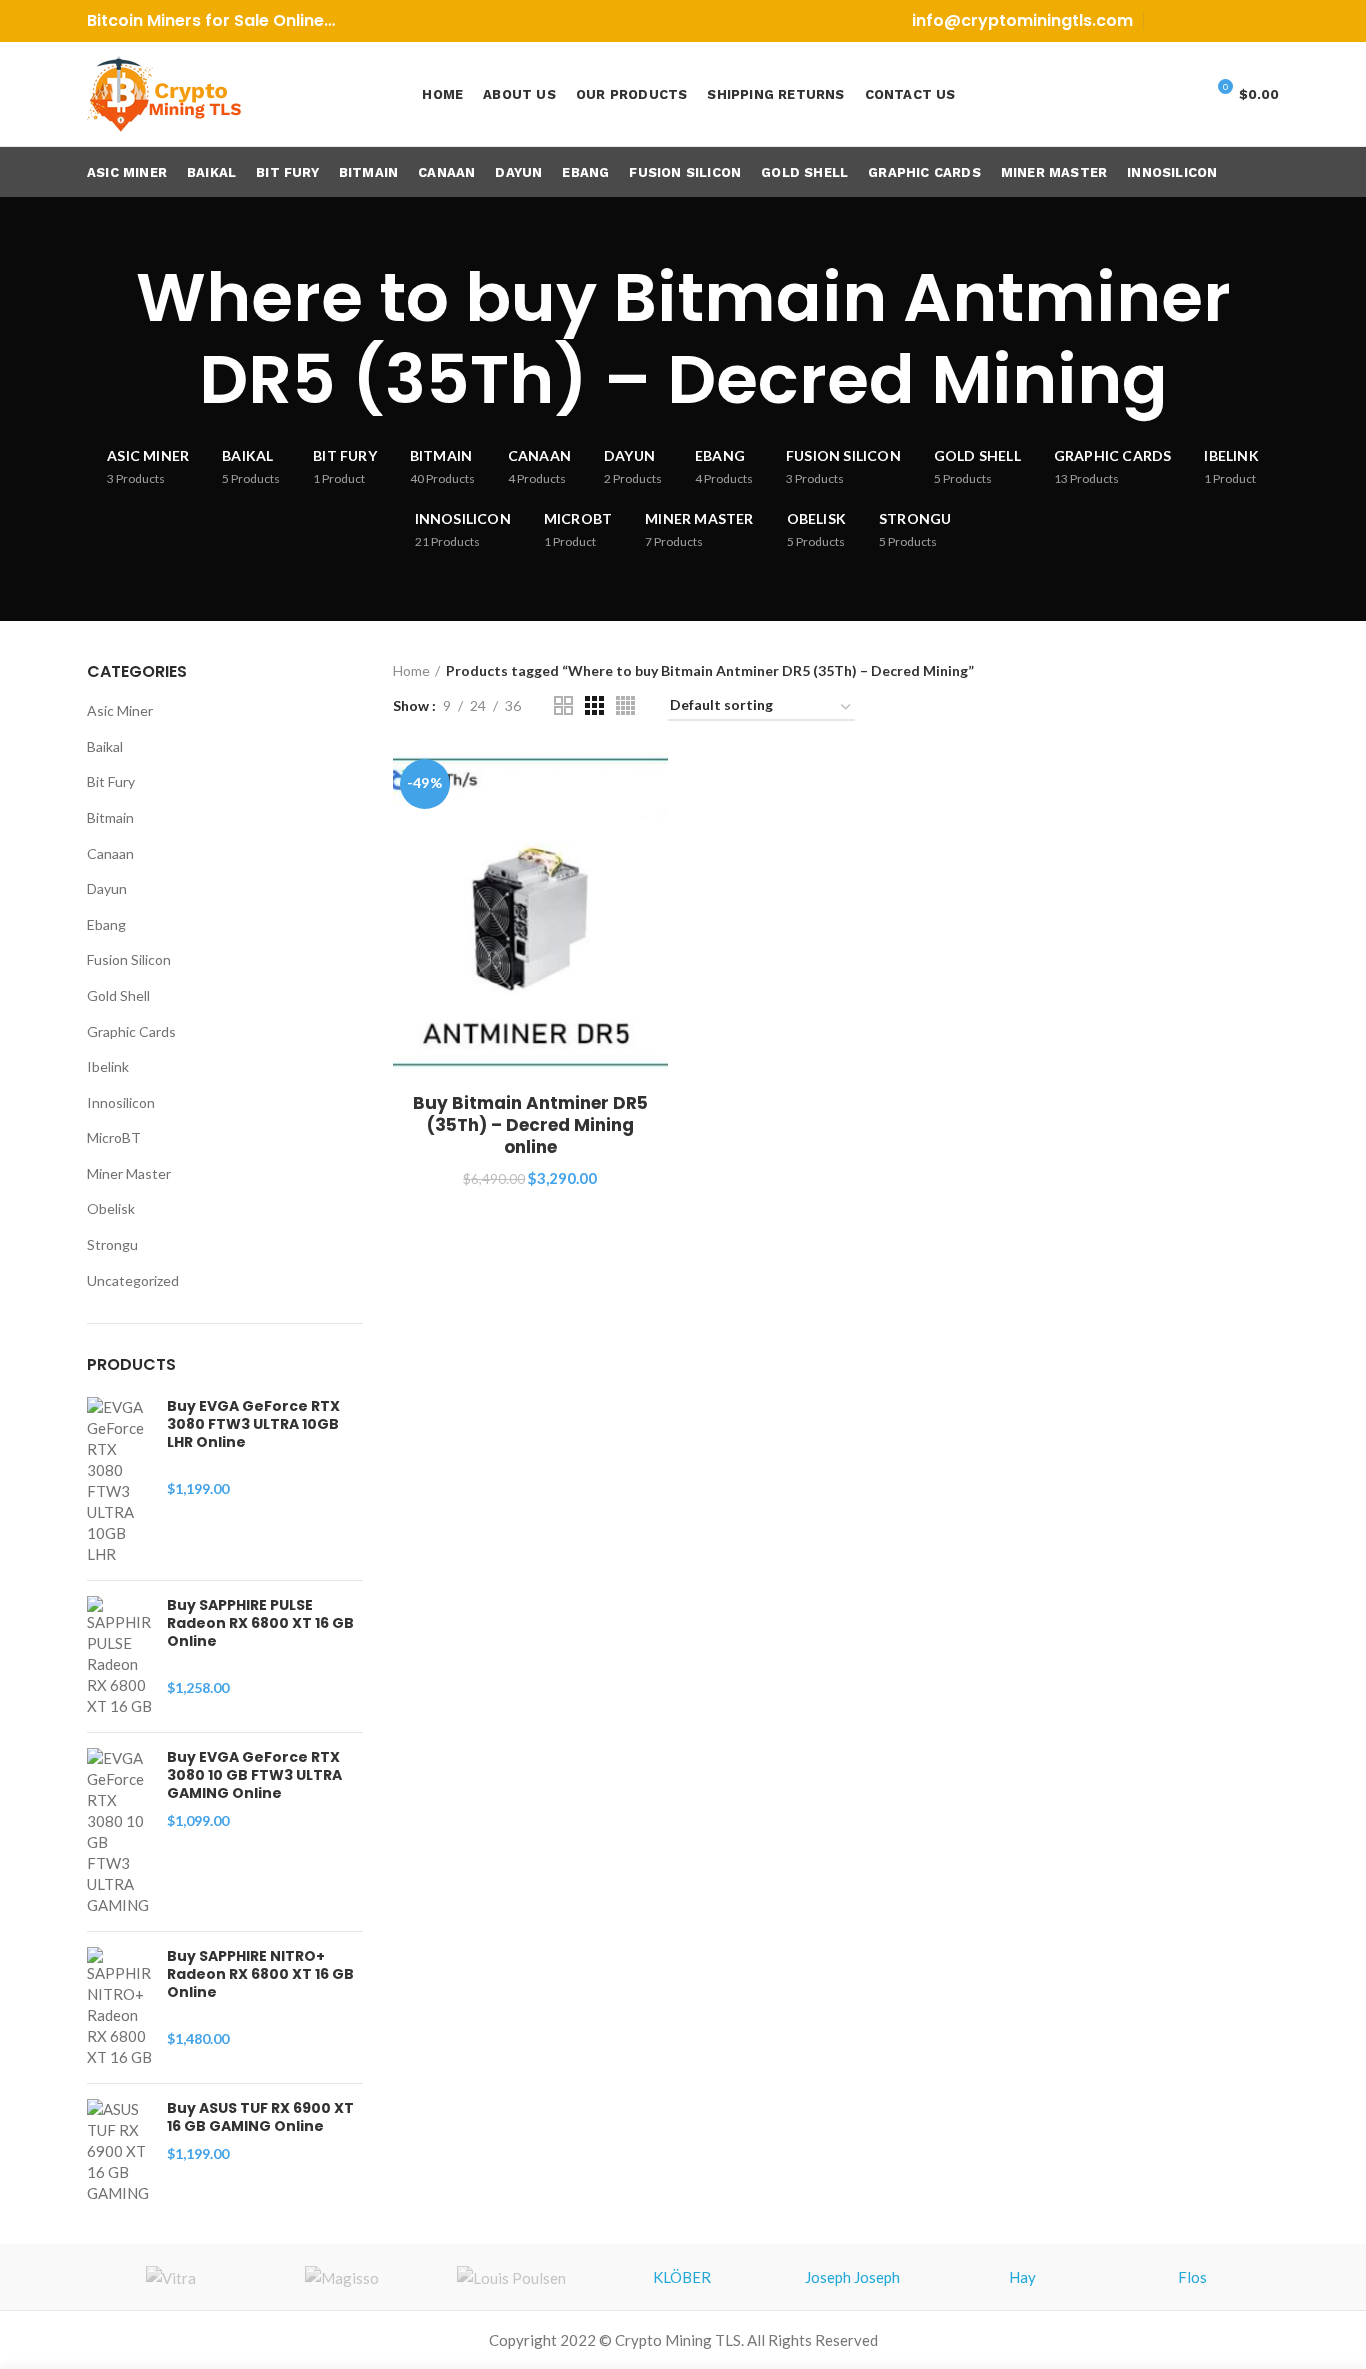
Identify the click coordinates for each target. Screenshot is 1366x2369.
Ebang (106, 924)
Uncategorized (133, 1280)
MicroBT (114, 1137)
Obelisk (111, 1208)
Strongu (112, 1244)
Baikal (105, 746)
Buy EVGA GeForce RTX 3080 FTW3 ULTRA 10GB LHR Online (253, 1424)
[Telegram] (1266, 21)
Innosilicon (121, 1102)
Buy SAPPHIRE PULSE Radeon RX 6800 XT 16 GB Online (260, 1623)
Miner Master (129, 1173)
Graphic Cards (131, 1031)
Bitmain (110, 817)
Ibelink (108, 1066)
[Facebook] (1166, 21)
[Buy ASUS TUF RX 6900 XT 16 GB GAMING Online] (119, 2151)
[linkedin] (1241, 21)
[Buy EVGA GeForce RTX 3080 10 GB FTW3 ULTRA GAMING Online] (119, 1832)
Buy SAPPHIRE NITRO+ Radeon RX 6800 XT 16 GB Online (260, 1974)
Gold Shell (118, 995)
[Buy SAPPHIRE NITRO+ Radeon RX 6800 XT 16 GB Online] (119, 2007)
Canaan (110, 853)
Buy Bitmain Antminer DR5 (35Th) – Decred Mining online (530, 1125)
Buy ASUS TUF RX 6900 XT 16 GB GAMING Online (260, 2117)
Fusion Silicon (129, 959)
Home (411, 670)
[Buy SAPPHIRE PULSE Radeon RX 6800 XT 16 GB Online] (119, 1656)
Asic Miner (120, 710)
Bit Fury (111, 781)
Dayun (107, 888)
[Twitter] (1191, 21)
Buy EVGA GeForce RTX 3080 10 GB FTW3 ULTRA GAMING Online (254, 1775)
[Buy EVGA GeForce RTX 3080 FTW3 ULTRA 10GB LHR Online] (119, 1481)
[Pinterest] (1216, 21)
